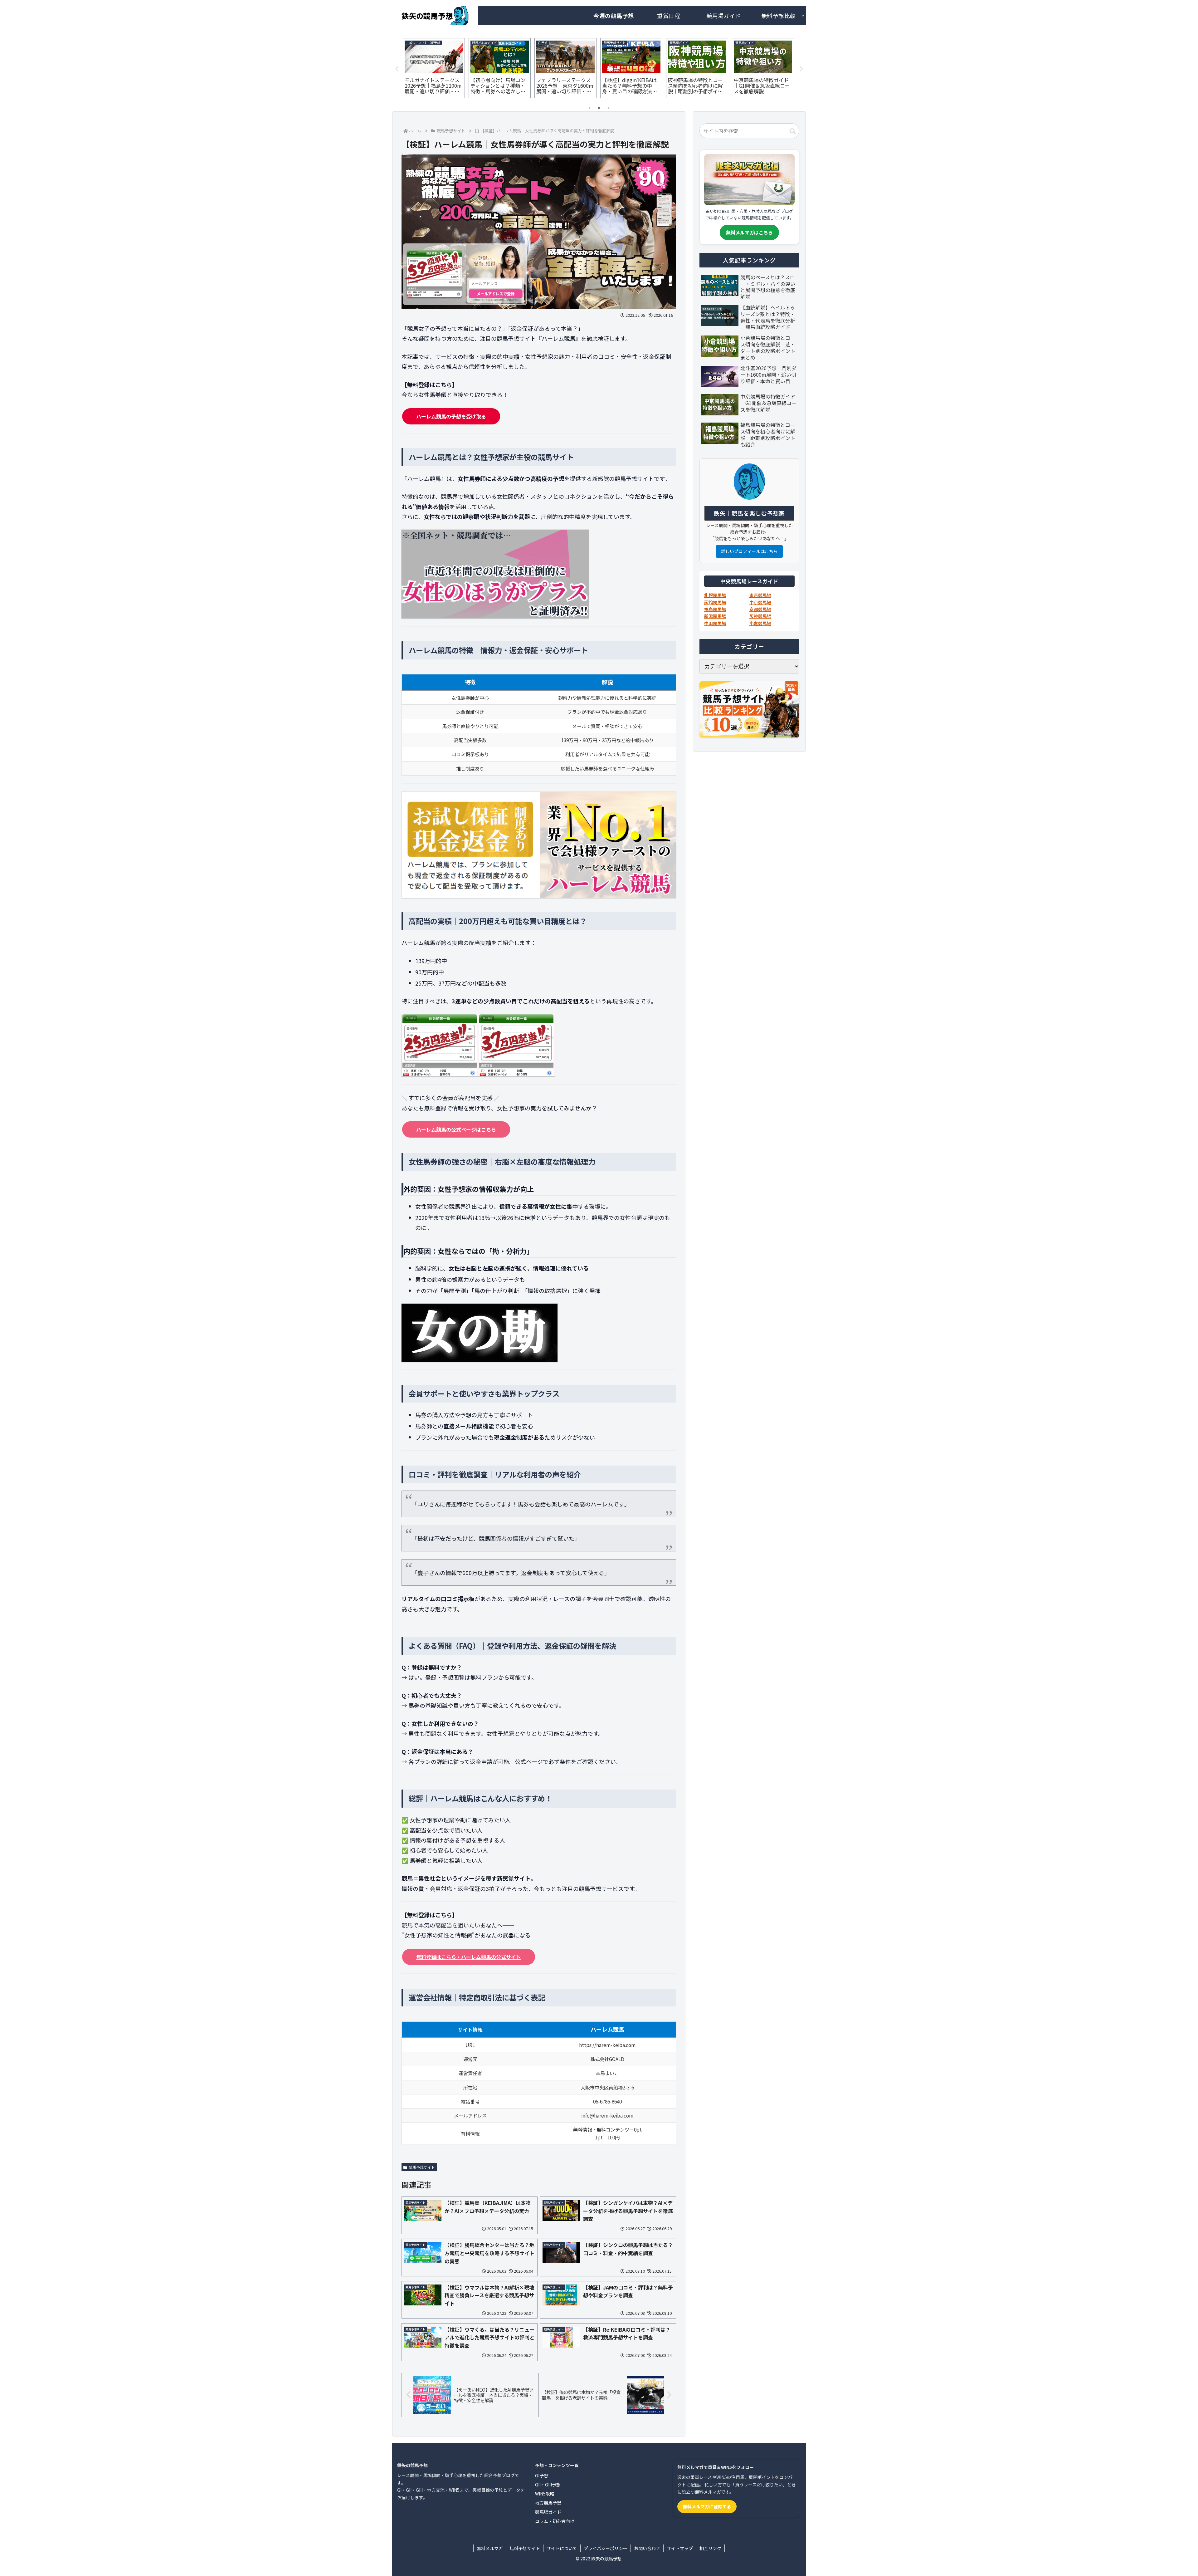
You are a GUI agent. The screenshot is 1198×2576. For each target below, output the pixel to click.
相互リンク (710, 2548)
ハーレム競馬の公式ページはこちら (456, 1129)
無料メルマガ (490, 2548)
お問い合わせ (647, 2548)
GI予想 (542, 2476)
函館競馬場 (715, 602)
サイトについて (562, 2548)
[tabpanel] (434, 68)
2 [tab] (599, 108)
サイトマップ (680, 2548)
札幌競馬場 (715, 595)
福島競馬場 (715, 609)
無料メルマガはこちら (749, 232)
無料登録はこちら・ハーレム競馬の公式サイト (469, 1957)
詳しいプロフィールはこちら (749, 551)
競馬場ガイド (548, 2512)
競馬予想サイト (422, 2167)
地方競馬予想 (548, 2503)
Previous (397, 69)
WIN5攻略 (545, 2494)
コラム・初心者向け (555, 2521)
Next (801, 69)
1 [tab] (590, 108)
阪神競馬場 (760, 616)
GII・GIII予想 (548, 2485)
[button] (793, 131)
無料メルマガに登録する (707, 2506)
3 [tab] (608, 108)
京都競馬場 (760, 609)
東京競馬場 (760, 595)
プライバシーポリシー (606, 2548)
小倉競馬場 (760, 623)
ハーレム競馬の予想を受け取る (451, 416)
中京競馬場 (760, 602)
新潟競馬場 (715, 616)
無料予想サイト (525, 2548)
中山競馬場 (715, 623)
